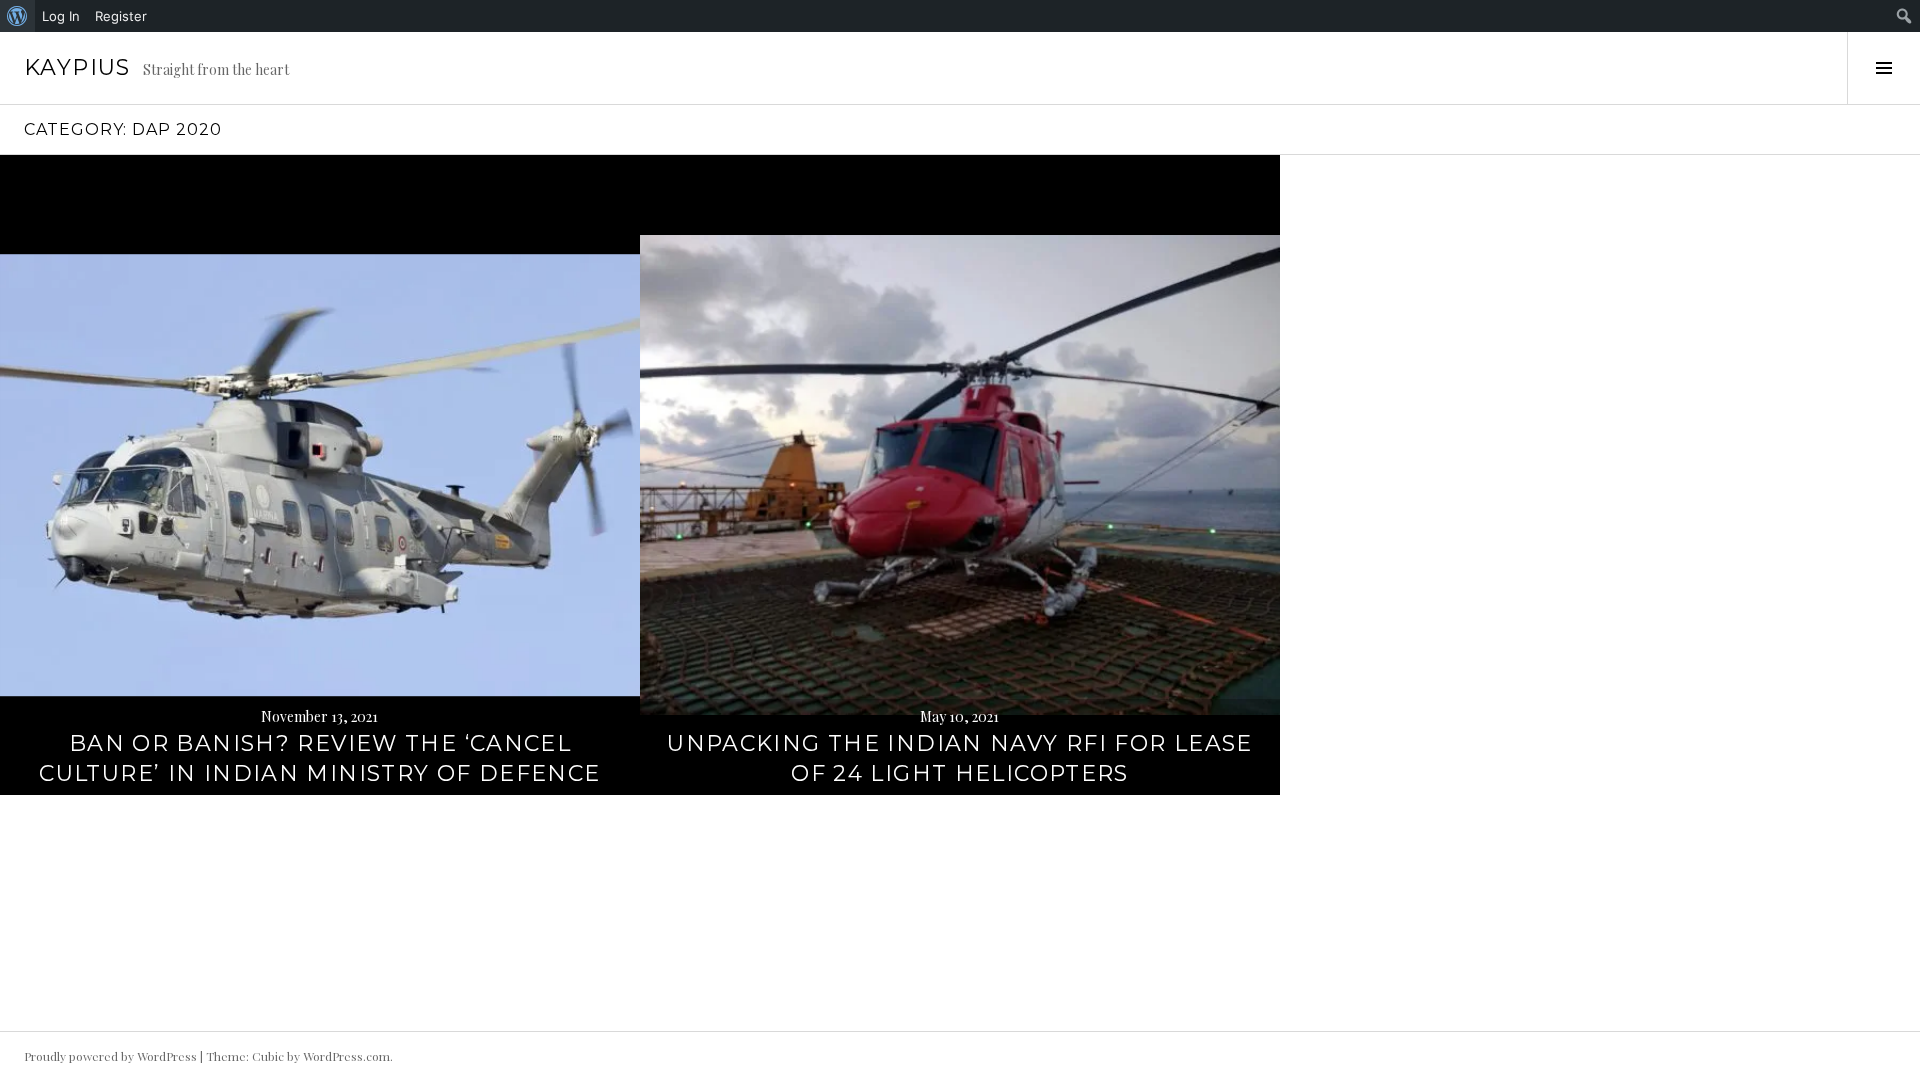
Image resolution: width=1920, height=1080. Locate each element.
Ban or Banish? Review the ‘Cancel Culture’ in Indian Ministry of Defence (319, 758)
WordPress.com (346, 1056)
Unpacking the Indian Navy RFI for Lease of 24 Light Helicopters (960, 758)
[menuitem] (17, 16)
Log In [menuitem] (61, 16)
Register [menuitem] (121, 16)
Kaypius (77, 67)
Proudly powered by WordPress (110, 1056)
